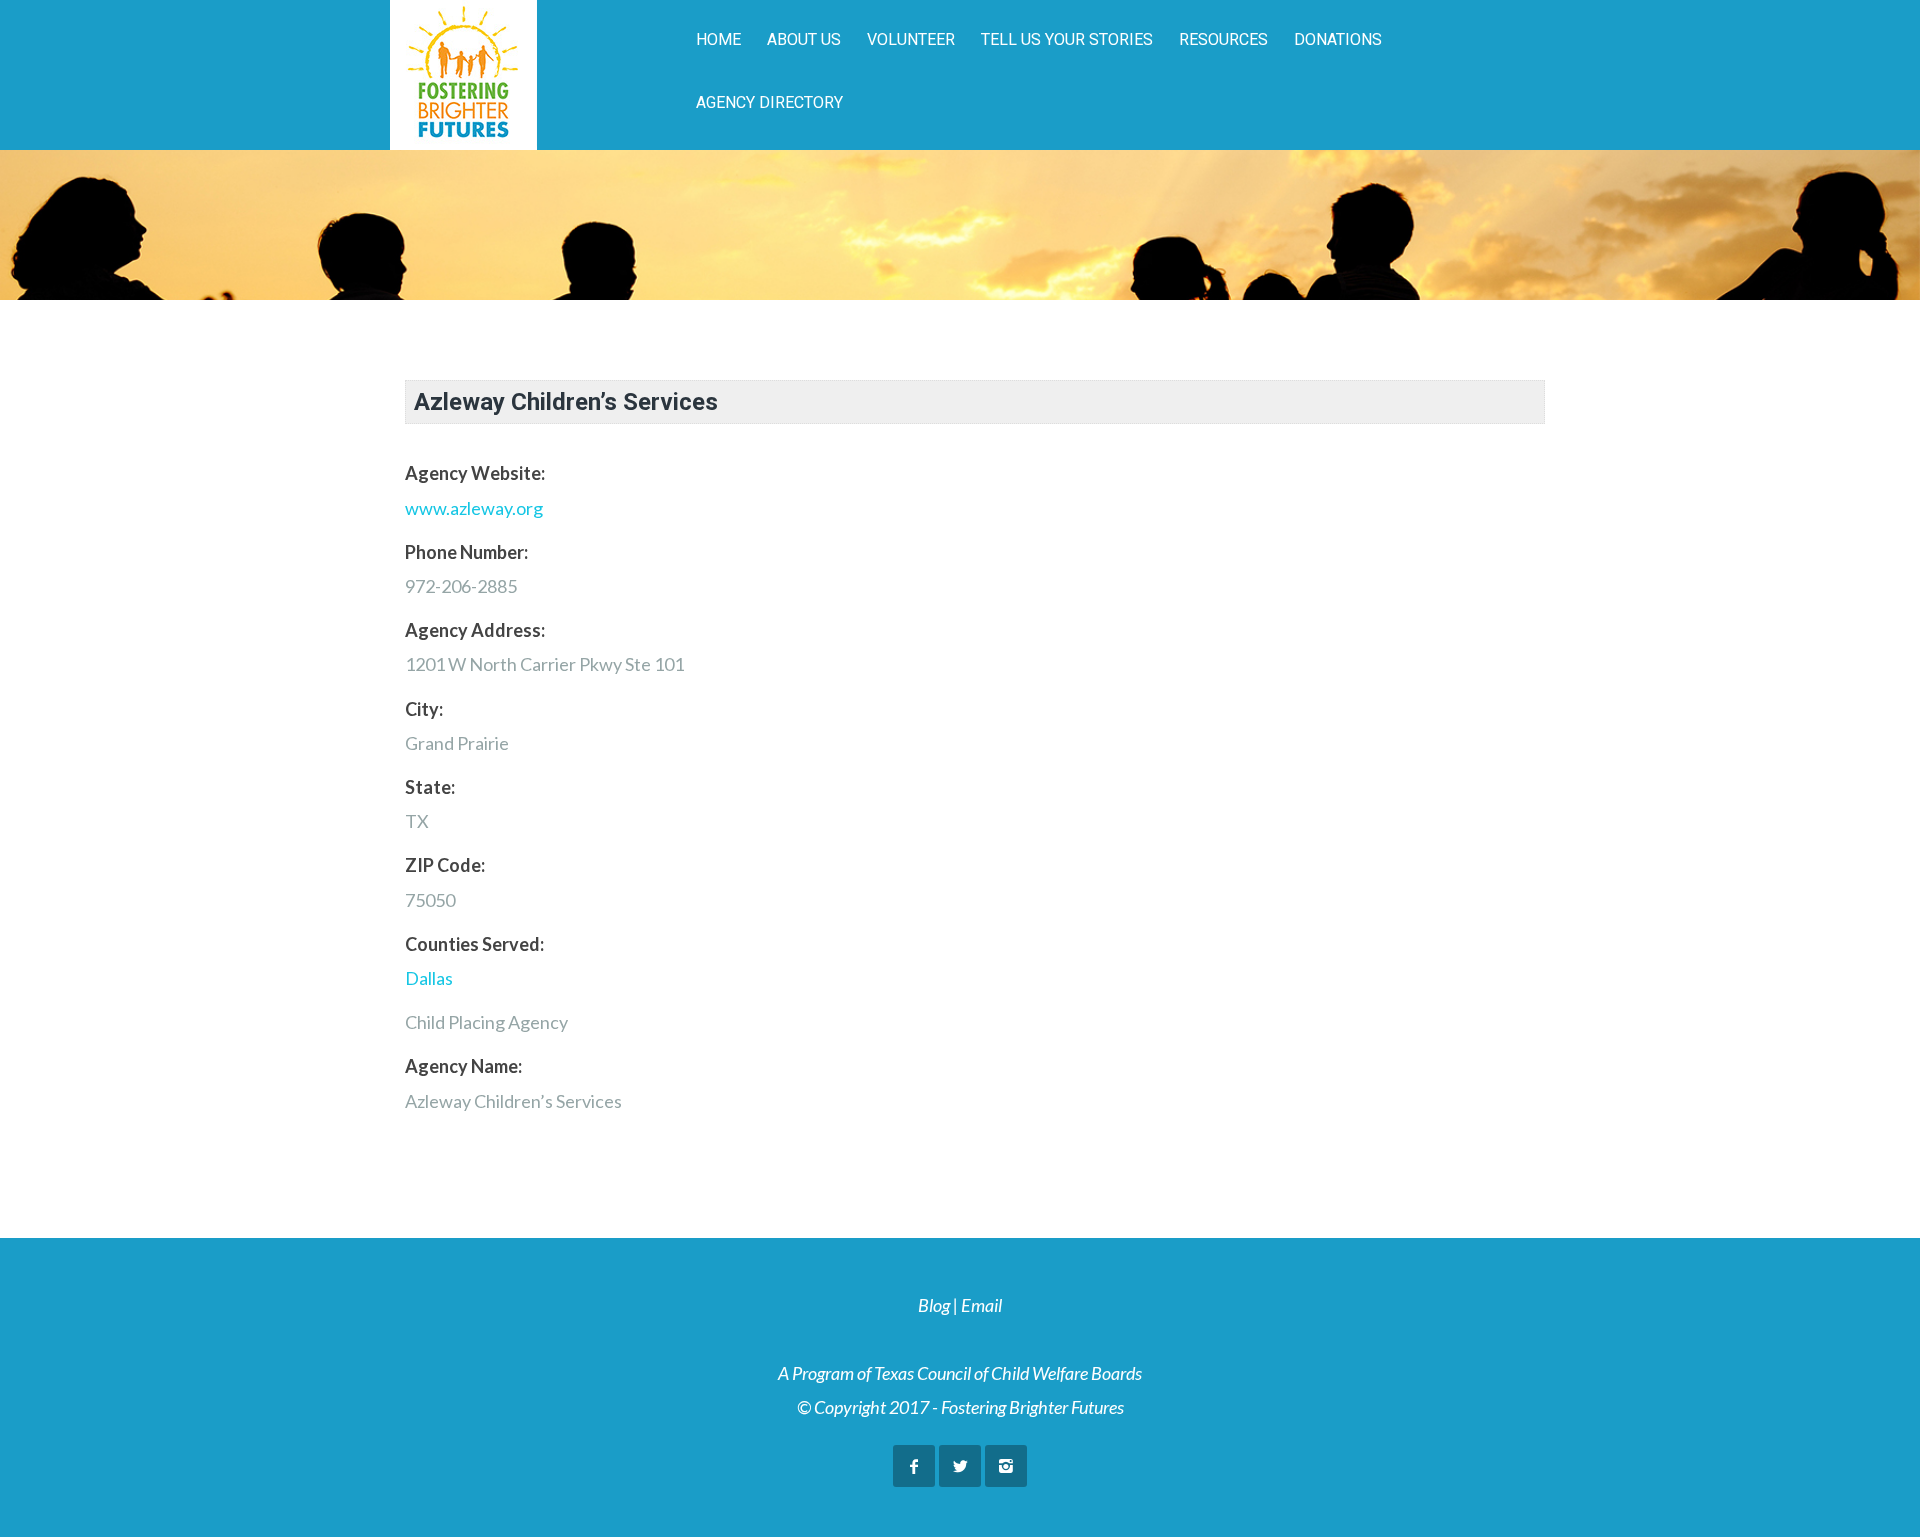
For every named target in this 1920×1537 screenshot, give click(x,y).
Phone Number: (466, 552)
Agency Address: (475, 630)
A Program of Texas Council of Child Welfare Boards (960, 1373)
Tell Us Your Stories (1067, 39)
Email (981, 1305)
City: (424, 709)
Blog (934, 1305)
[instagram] (1006, 1466)
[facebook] (914, 1466)
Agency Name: (463, 1066)
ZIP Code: (445, 865)
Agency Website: (475, 473)
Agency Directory (769, 102)
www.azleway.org (474, 508)
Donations (1338, 39)
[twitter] (960, 1466)
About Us (804, 39)
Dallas (429, 978)
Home (718, 39)
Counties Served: (474, 944)
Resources (1223, 39)
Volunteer (911, 39)
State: (430, 787)
